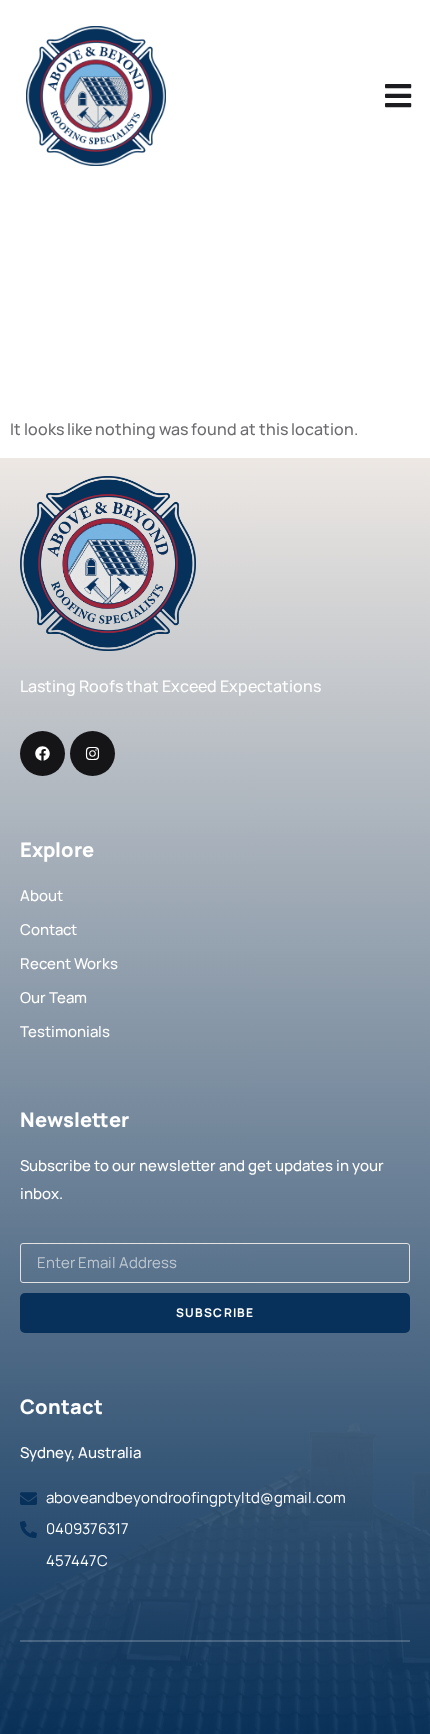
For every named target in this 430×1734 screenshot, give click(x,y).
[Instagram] (92, 753)
